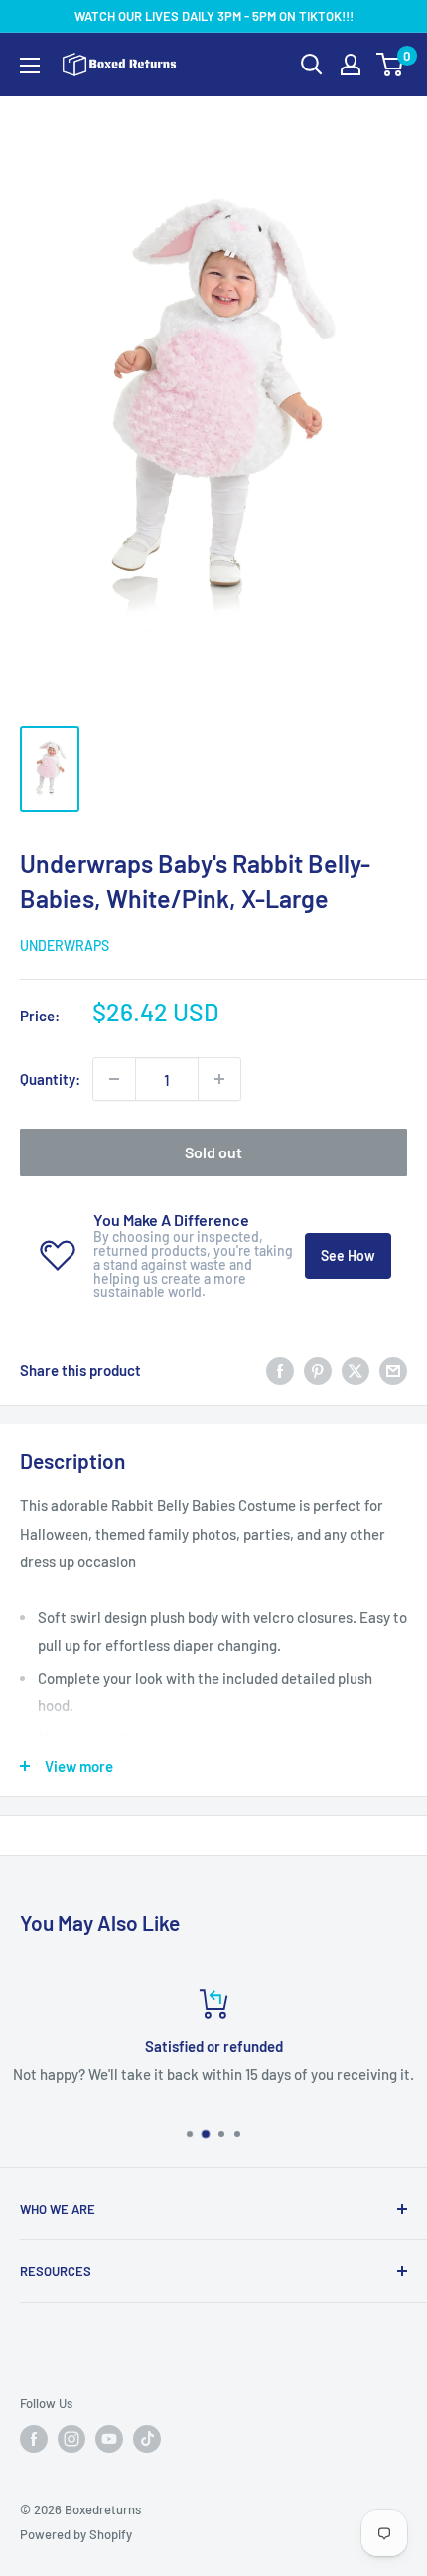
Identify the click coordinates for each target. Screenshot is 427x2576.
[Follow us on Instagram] (71, 2439)
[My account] (351, 65)
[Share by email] (393, 1370)
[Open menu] (30, 66)
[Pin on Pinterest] (318, 1370)
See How (348, 1255)
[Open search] (312, 65)
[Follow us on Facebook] (34, 2439)
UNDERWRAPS (65, 946)
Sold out (213, 1152)
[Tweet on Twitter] (356, 1370)
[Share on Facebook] (280, 1370)
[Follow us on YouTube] (109, 2439)
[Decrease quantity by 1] (114, 1079)
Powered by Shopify (76, 2534)
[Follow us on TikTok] (147, 2439)
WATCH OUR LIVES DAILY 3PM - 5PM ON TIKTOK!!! (214, 16)
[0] (391, 65)
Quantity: (50, 1079)
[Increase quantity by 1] (219, 1079)
